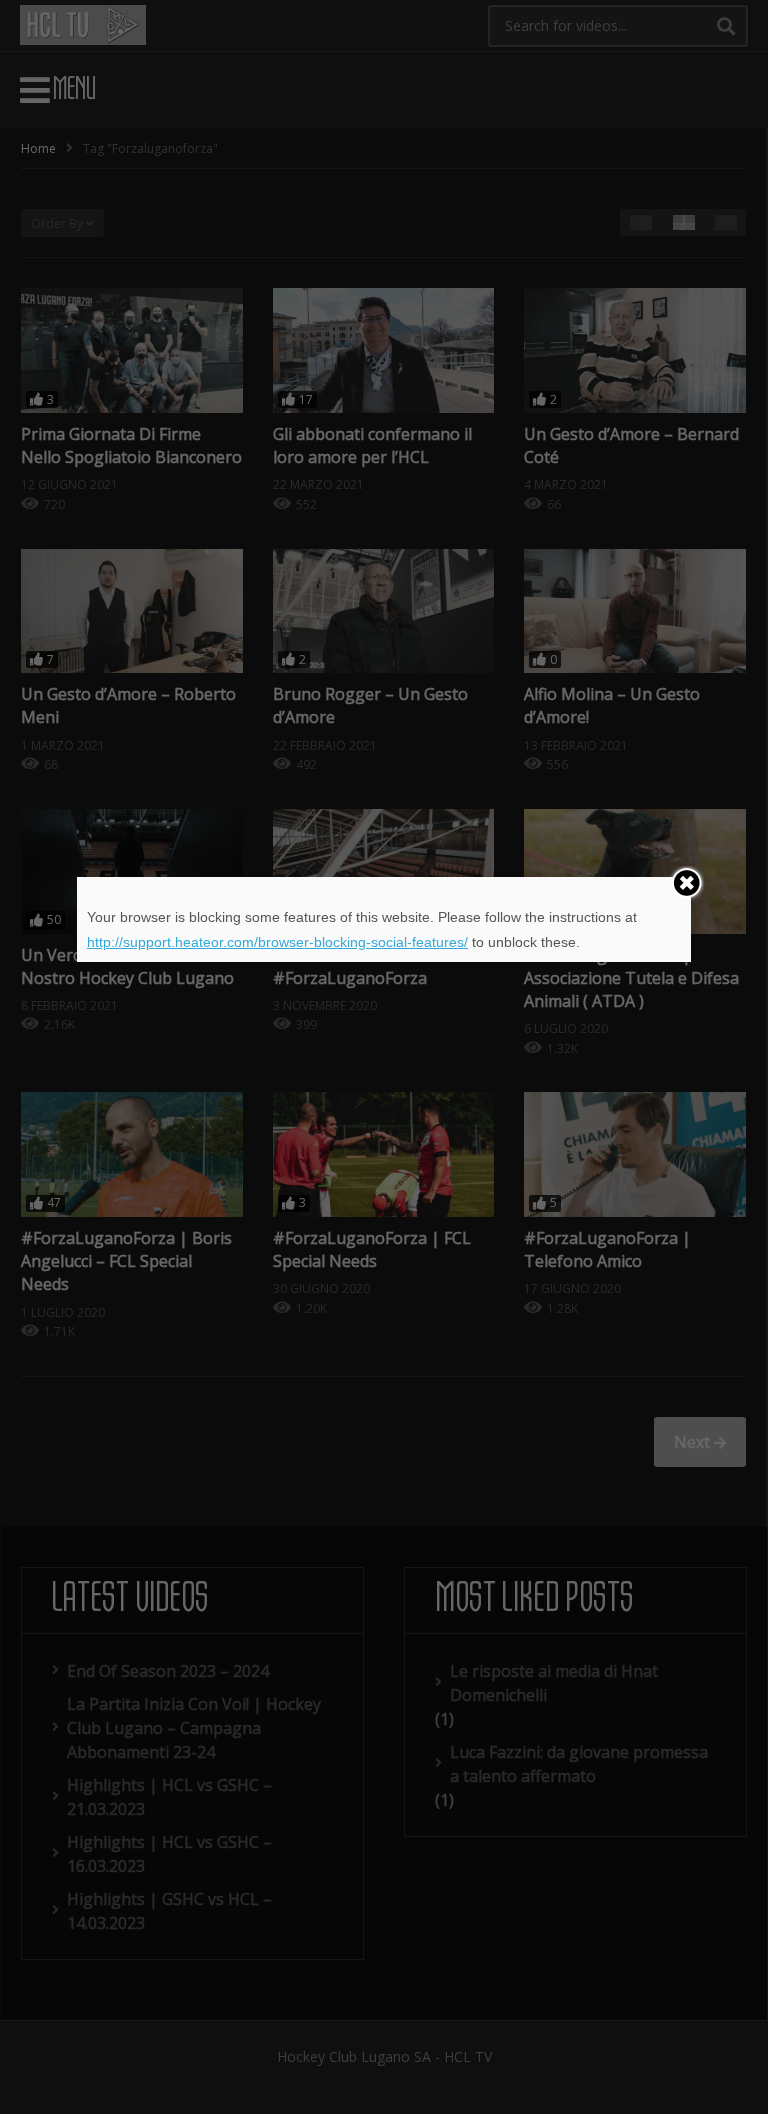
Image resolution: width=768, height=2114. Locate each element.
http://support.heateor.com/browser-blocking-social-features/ (277, 942)
